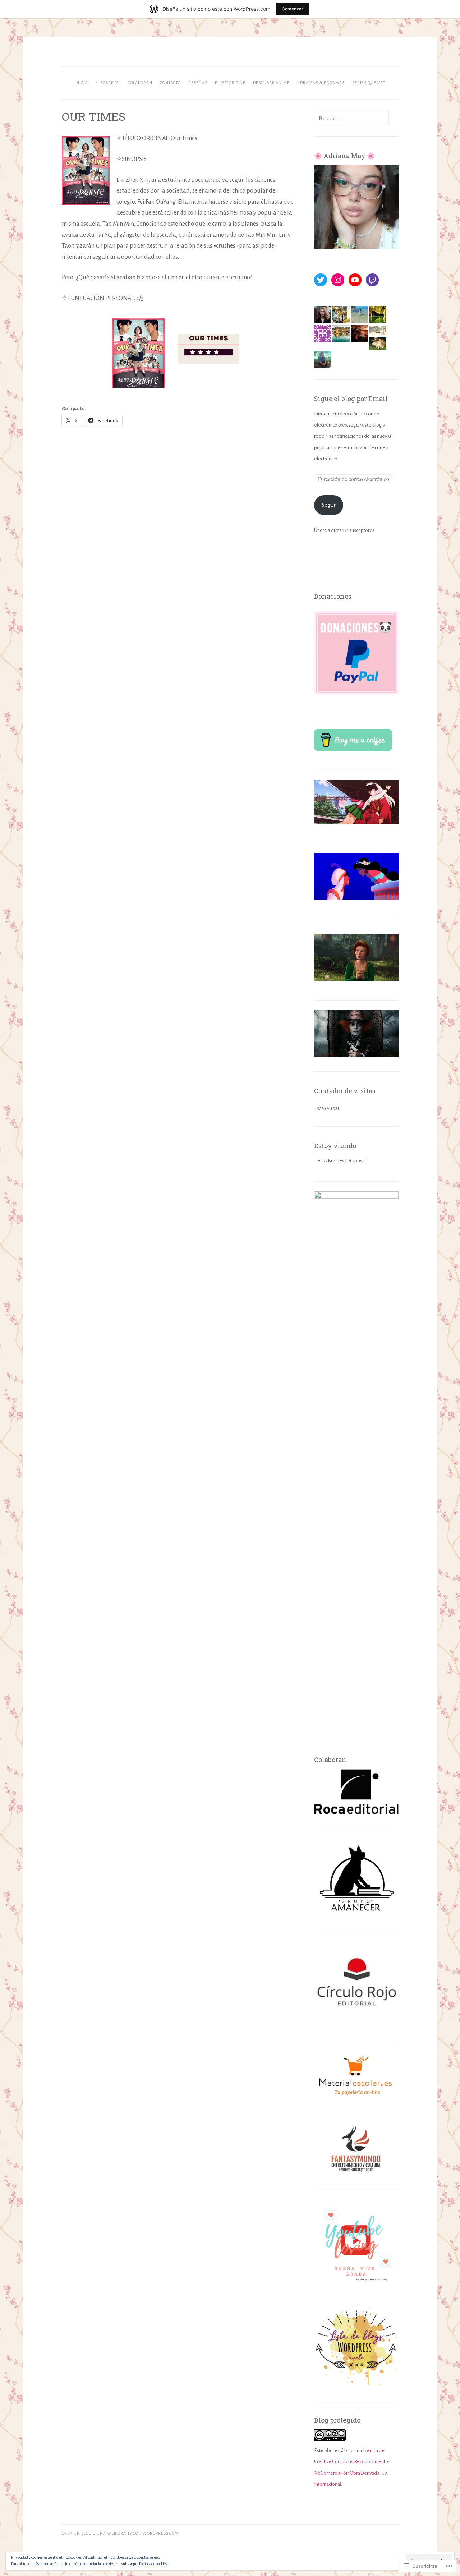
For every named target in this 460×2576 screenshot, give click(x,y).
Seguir (329, 505)
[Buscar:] (351, 119)
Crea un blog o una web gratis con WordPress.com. (121, 2533)
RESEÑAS (198, 83)
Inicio (81, 83)
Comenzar (293, 9)
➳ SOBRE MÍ (108, 83)
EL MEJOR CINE (230, 83)
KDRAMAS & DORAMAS (321, 83)
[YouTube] (355, 280)
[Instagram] (338, 280)
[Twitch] (372, 280)
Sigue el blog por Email (351, 399)
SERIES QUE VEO (369, 83)
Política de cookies (153, 2564)
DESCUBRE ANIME (271, 83)
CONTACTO (170, 83)
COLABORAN (140, 83)
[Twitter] (321, 280)
